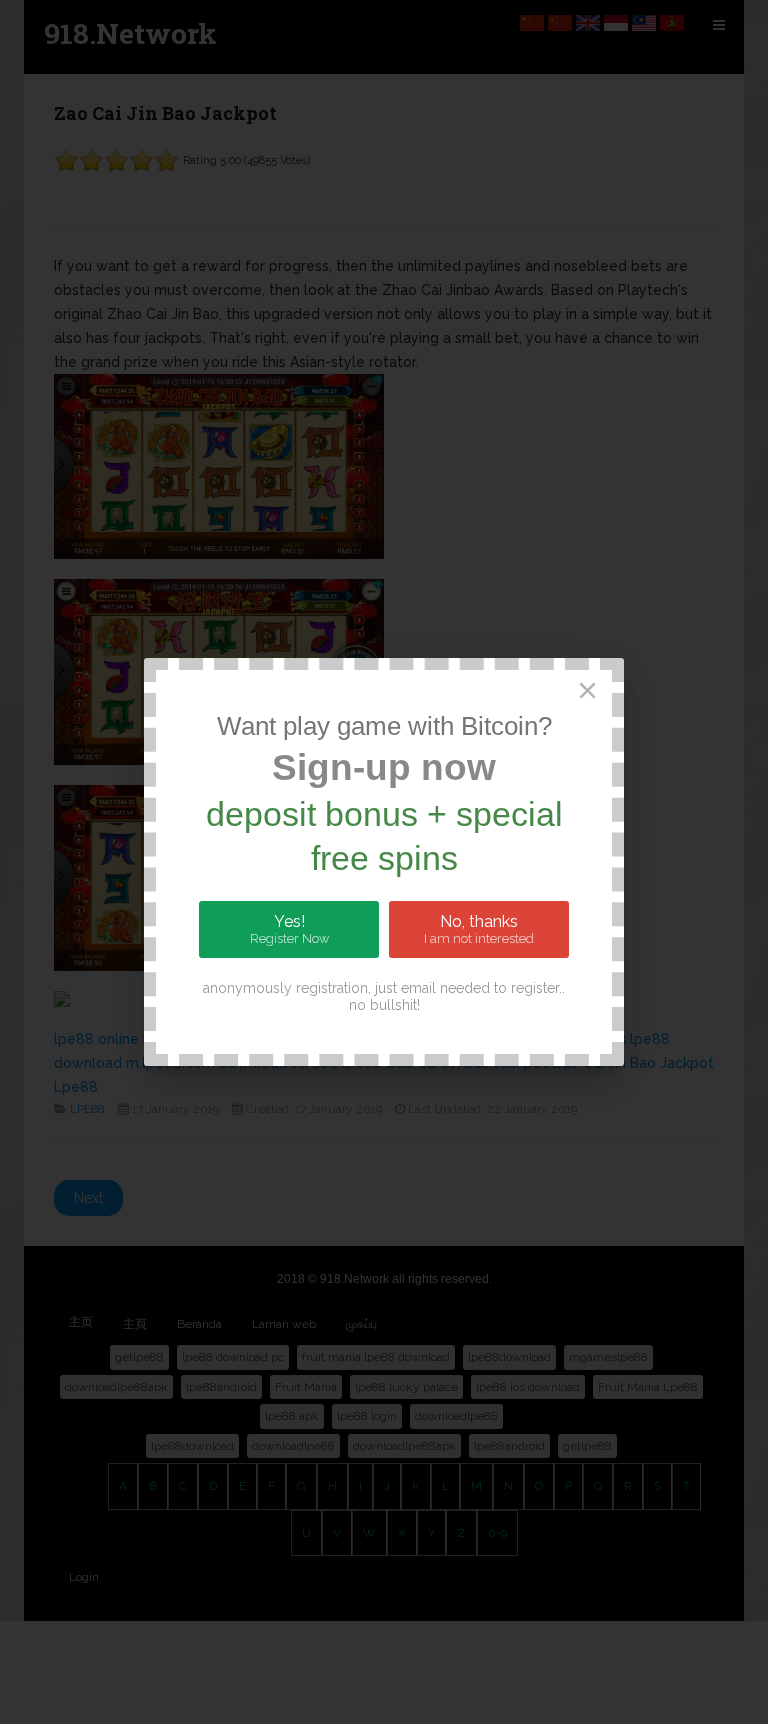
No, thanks (479, 929)
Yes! (289, 929)
